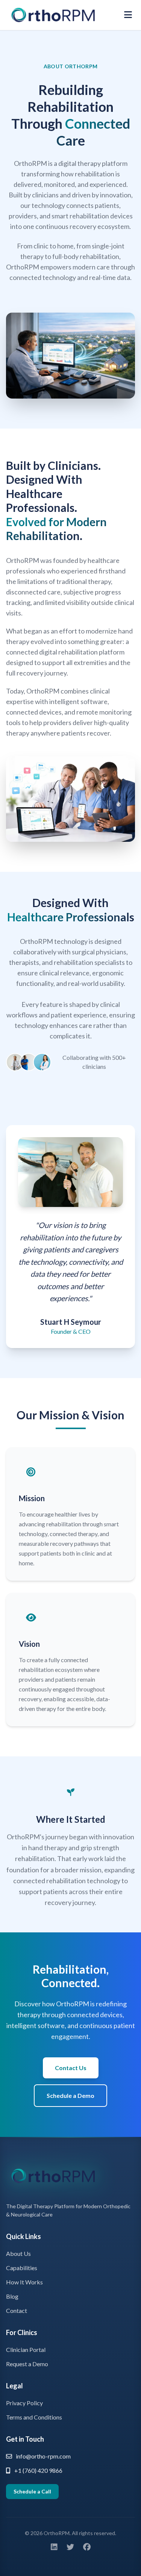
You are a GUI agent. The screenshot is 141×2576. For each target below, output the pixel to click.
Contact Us (71, 2068)
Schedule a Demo (70, 2095)
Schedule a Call (32, 2491)
